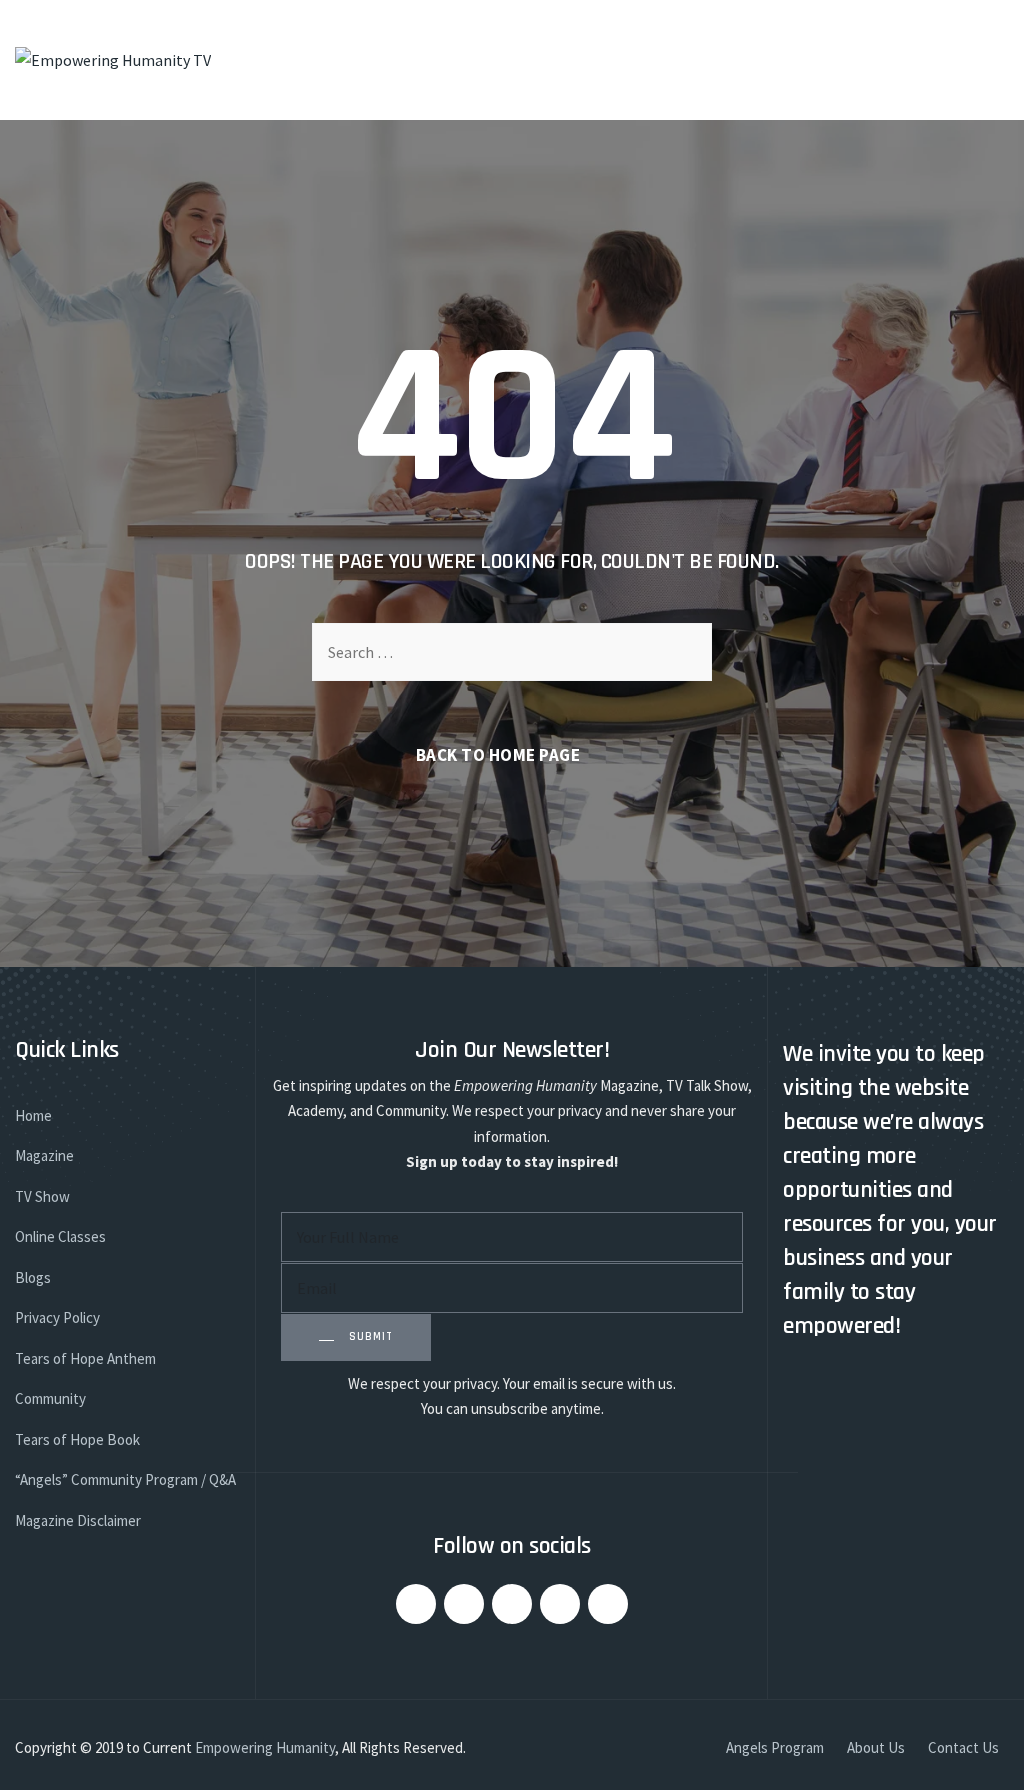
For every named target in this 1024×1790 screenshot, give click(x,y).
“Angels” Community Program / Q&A (125, 1479)
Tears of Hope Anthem (85, 1358)
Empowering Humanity (265, 1747)
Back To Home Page (498, 755)
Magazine (44, 1155)
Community (50, 1398)
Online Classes (60, 1236)
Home (33, 1115)
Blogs (33, 1277)
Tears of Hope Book (77, 1439)
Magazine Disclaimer (78, 1520)
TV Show (42, 1196)
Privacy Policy (57, 1317)
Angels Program (775, 1747)
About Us (876, 1747)
